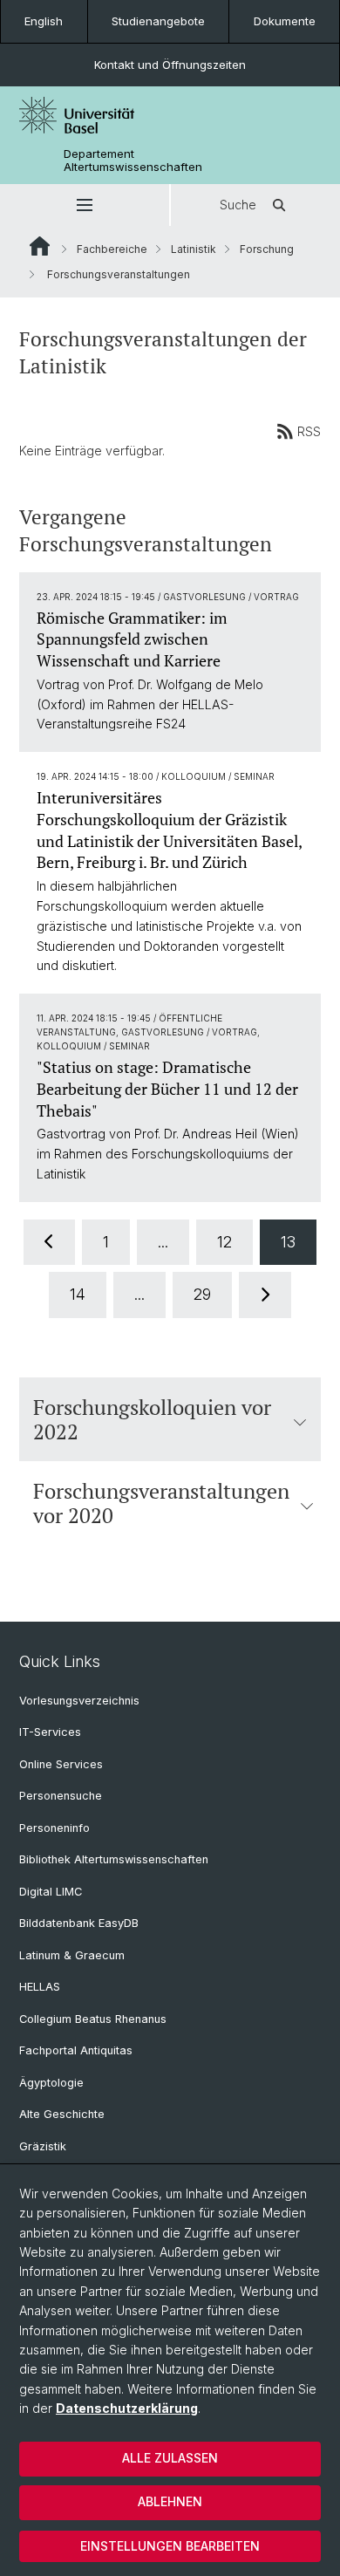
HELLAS (40, 1987)
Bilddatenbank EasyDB (79, 1923)
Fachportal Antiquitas (76, 2050)
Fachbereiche (112, 249)
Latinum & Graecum (72, 1955)
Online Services (61, 1764)
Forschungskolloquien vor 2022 (152, 1419)
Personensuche (61, 1796)
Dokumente (285, 21)
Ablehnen (170, 2501)
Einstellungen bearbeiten (170, 2546)
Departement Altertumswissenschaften (133, 161)
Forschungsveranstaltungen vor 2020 (161, 1503)
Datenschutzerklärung (127, 2408)
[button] (85, 205)
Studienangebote (158, 21)
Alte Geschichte (62, 2114)
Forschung (267, 249)
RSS (309, 431)
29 (202, 1294)
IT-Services (50, 1732)
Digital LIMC (51, 1892)
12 (224, 1242)
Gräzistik (43, 2146)
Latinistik (194, 249)
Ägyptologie (51, 2083)
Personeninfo (54, 1828)
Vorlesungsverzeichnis (79, 1701)
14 (78, 1294)
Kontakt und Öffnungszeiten (170, 65)
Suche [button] (238, 205)
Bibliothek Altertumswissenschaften (114, 1859)
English (44, 21)
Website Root (40, 246)
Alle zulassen (170, 2458)
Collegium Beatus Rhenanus (93, 2019)
